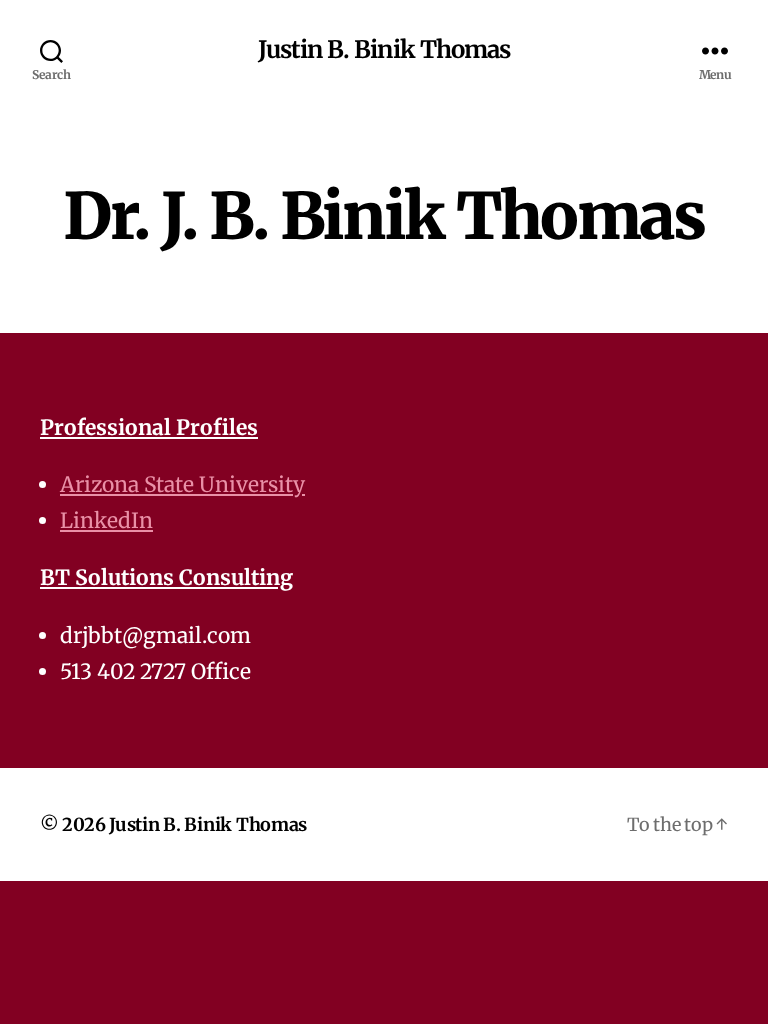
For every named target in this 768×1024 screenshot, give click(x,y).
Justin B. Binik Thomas (383, 50)
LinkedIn (106, 520)
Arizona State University (182, 484)
